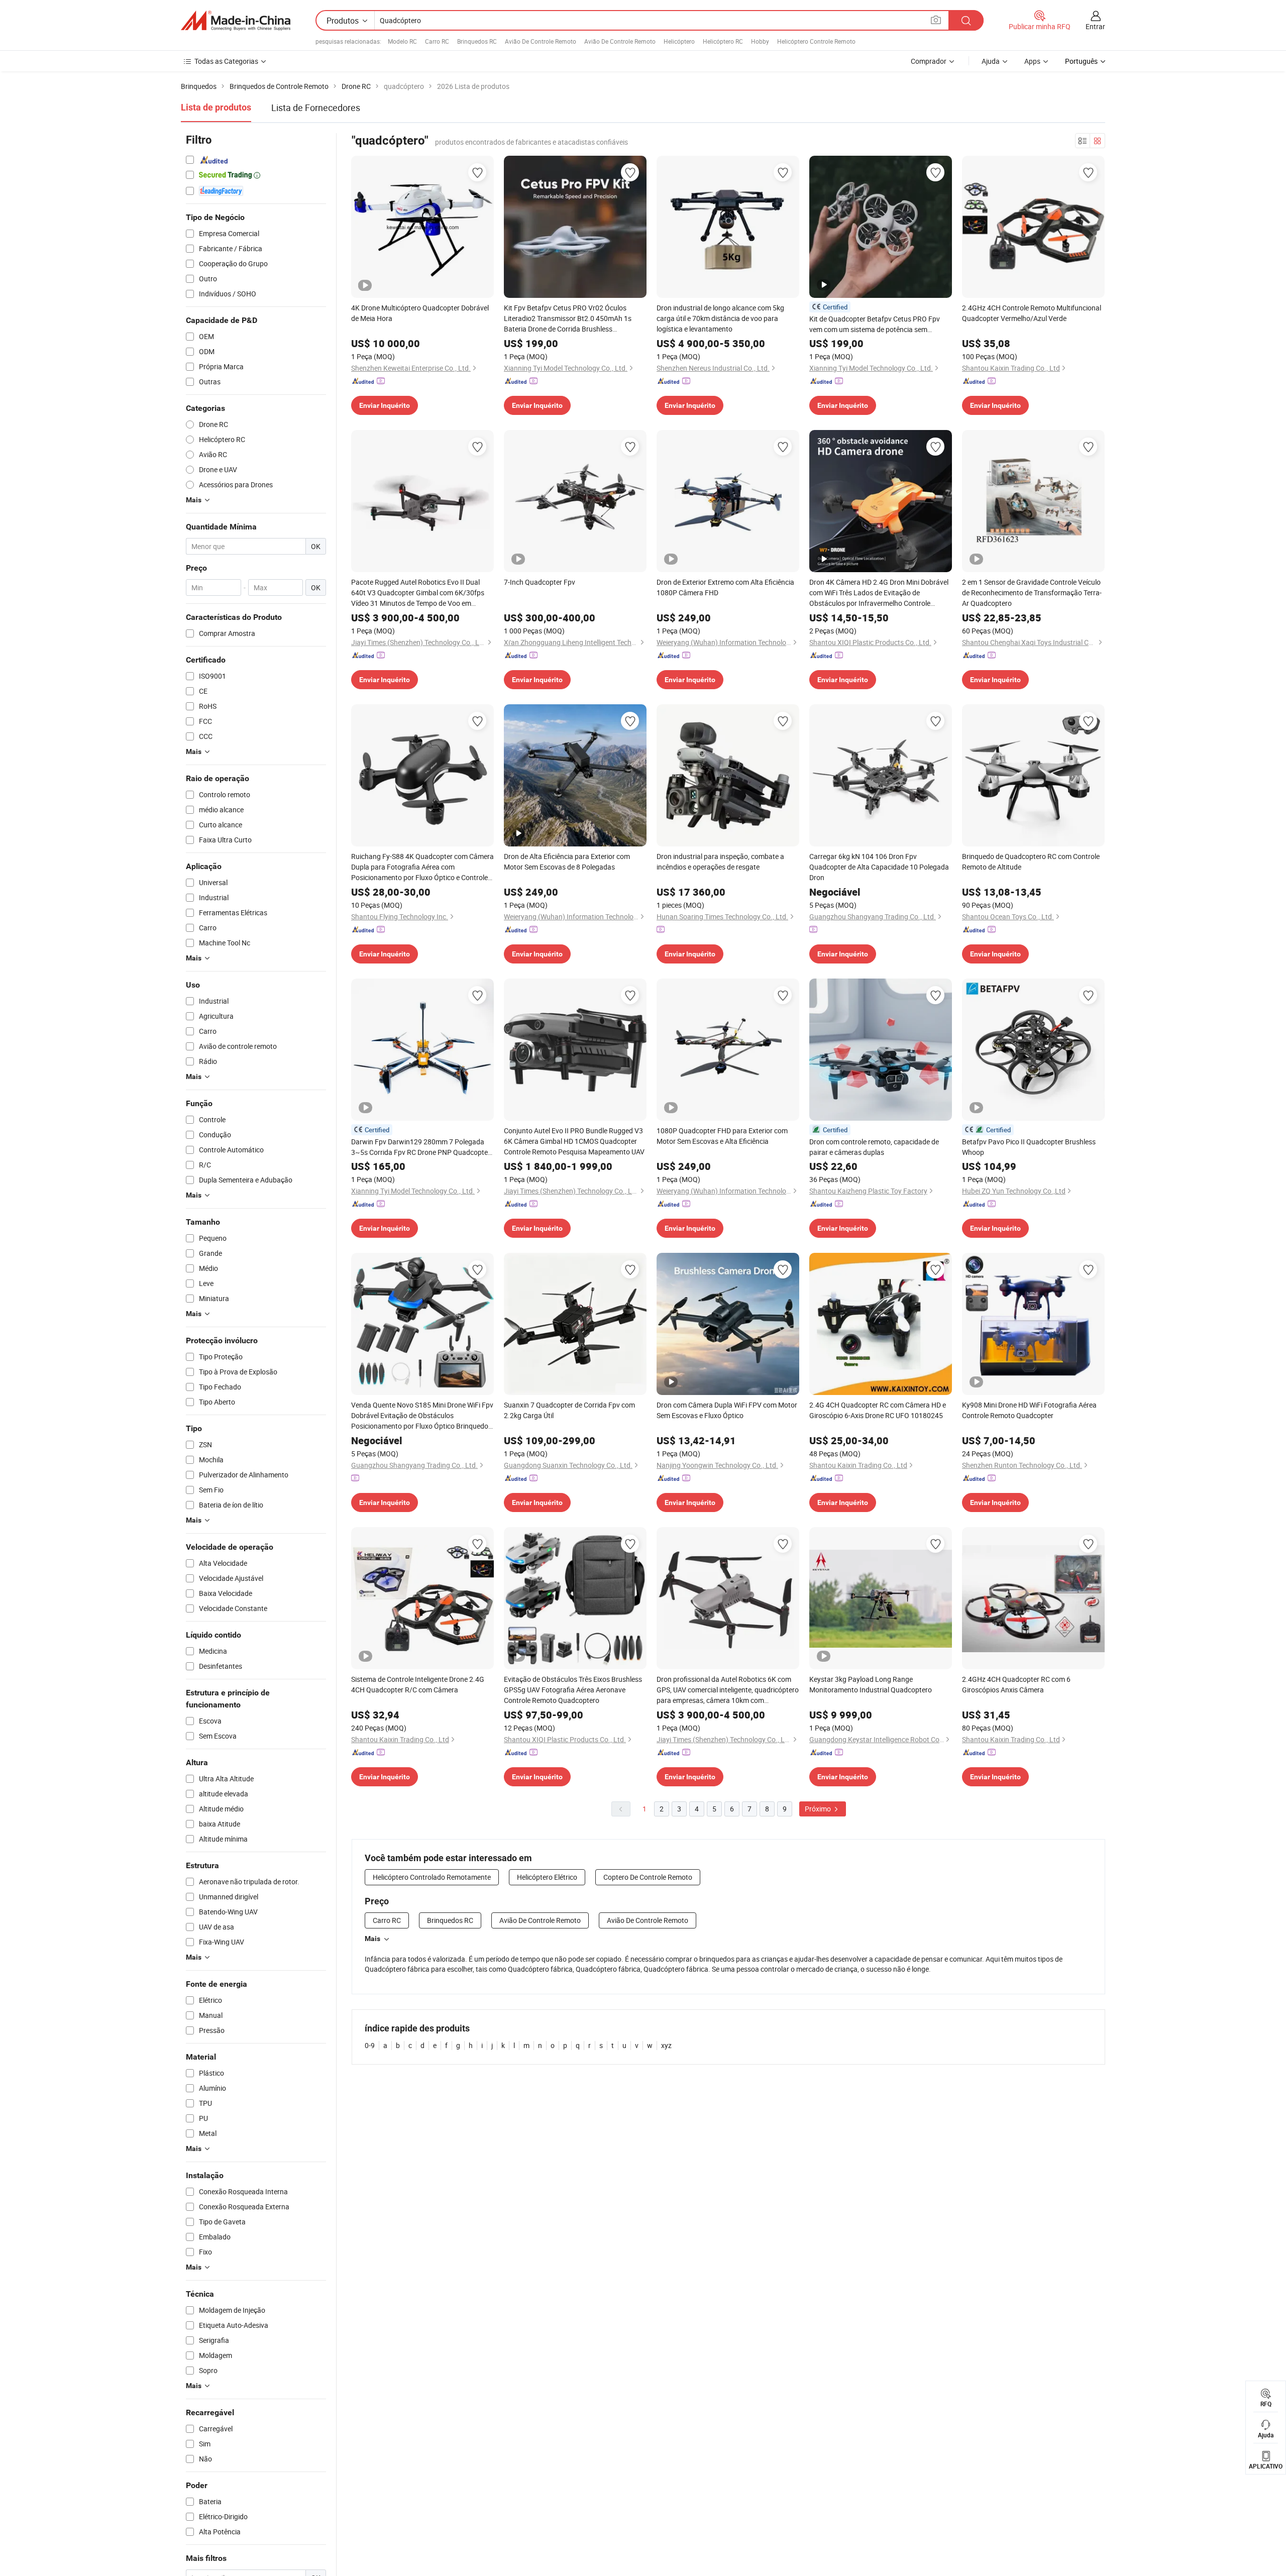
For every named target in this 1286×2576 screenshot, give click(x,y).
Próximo (819, 1809)
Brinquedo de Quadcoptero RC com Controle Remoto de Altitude (1031, 862)
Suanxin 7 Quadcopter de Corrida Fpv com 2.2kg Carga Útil (569, 1410)
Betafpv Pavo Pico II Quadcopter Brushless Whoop (1029, 1147)
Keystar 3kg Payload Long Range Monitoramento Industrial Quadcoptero (871, 1684)
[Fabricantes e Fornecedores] (236, 21)
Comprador (929, 61)
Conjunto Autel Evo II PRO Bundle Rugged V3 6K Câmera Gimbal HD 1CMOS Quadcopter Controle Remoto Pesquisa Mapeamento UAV (574, 1141)
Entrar (1095, 26)
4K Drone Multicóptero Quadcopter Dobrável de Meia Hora (420, 313)
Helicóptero (679, 41)
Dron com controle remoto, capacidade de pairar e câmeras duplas (874, 1147)
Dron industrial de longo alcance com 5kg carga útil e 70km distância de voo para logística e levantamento (720, 318)
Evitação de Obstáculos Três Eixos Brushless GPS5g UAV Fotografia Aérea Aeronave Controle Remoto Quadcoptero (573, 1690)
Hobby (760, 41)
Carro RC (437, 41)
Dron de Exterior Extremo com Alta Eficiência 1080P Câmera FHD (725, 587)
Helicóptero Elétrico (547, 1877)
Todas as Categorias (226, 61)
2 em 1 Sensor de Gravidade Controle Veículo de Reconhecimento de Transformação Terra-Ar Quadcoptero (1032, 593)
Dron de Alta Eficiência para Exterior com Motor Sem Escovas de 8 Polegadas (567, 862)
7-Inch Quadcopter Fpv (540, 582)
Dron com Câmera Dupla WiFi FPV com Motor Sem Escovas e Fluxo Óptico (727, 1410)
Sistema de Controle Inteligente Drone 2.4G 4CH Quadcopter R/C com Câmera (418, 1684)
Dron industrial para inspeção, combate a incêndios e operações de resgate (720, 862)
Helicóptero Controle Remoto (816, 41)
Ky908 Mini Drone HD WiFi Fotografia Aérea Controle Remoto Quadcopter (1029, 1410)
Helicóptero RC (723, 41)
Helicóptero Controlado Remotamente (432, 1877)
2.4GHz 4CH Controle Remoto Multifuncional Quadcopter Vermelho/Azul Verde (1032, 313)
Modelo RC (402, 41)
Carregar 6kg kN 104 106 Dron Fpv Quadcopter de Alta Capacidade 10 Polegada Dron (879, 867)
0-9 (370, 2045)
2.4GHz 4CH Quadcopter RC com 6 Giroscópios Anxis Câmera (1016, 1684)
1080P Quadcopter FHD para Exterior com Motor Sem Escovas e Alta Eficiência (722, 1136)
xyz (666, 2045)
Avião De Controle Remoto (541, 41)
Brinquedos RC (477, 41)
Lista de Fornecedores (316, 108)
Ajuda (991, 61)
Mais (372, 1939)
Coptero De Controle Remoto (648, 1877)
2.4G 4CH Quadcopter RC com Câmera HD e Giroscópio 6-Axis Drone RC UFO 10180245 (878, 1410)
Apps (1032, 61)
